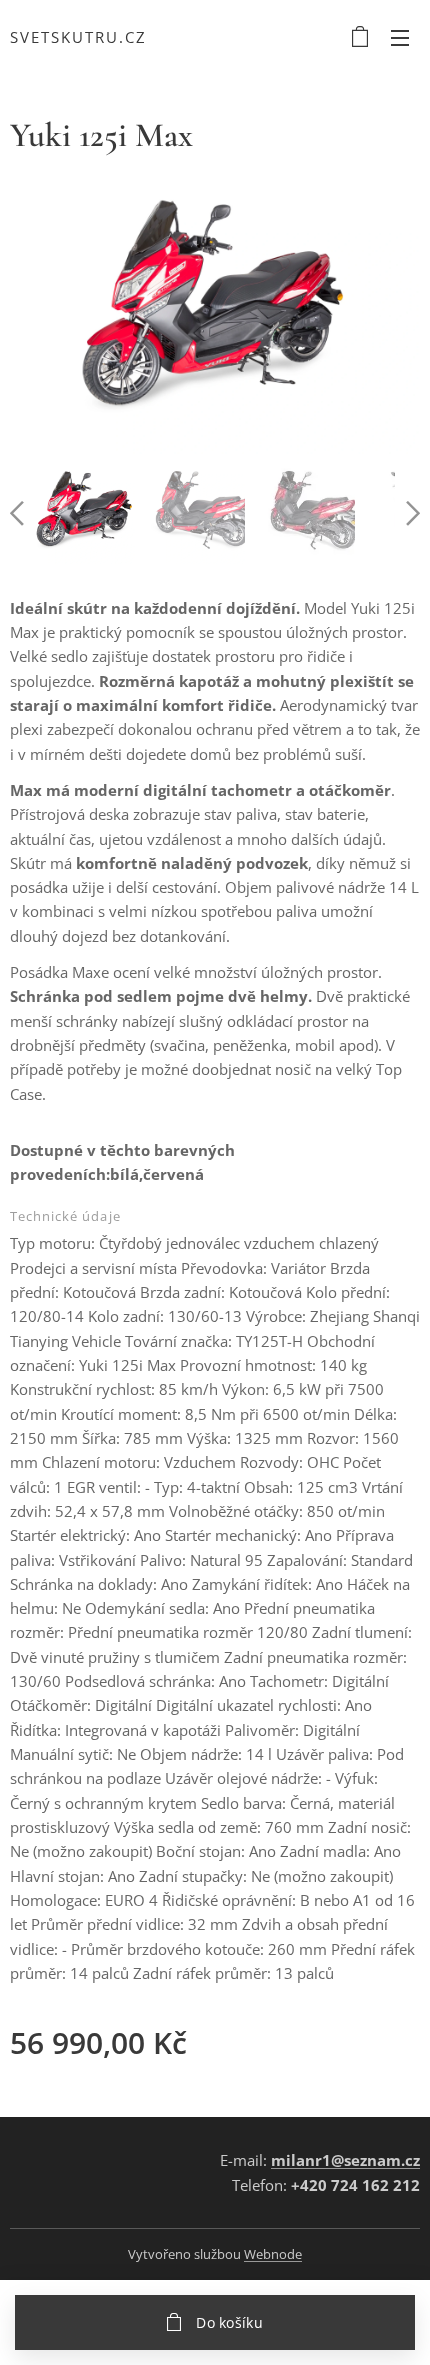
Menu (400, 37)
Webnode (273, 2254)
